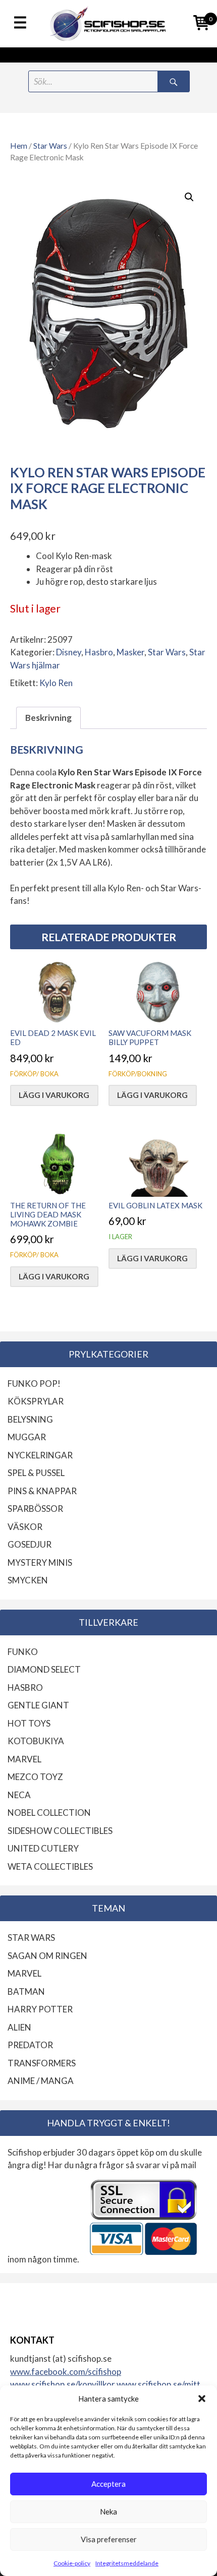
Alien (19, 2027)
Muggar (27, 1437)
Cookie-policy (72, 2563)
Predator (30, 2045)
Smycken (28, 1580)
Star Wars (50, 146)
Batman (26, 1991)
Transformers (42, 2063)
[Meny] (20, 23)
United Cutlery (43, 1848)
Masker (130, 652)
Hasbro (99, 652)
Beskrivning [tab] (48, 718)
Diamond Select (44, 1669)
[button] (202, 2399)
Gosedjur (30, 1544)
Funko (23, 1652)
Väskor (25, 1527)
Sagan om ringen (47, 1956)
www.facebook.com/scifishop (66, 2372)
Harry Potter (40, 2009)
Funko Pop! (34, 1384)
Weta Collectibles (50, 1866)
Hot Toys (29, 1723)
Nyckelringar (40, 1455)
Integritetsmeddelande (127, 2563)
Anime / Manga (41, 2081)
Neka (108, 2511)
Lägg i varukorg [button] (54, 1095)
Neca (19, 1795)
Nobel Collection (49, 1813)
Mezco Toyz (35, 1777)
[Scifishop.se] (108, 24)
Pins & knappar (42, 1491)
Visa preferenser (109, 2539)
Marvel (24, 1759)
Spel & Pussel (36, 1473)
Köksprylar (36, 1401)
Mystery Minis (40, 1562)
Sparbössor (35, 1509)
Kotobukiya (36, 1741)
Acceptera (108, 2484)
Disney (69, 652)
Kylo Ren (56, 683)
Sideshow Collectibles (60, 1831)
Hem (19, 146)
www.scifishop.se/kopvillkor (63, 2384)
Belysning (30, 1419)
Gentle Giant (38, 1705)
